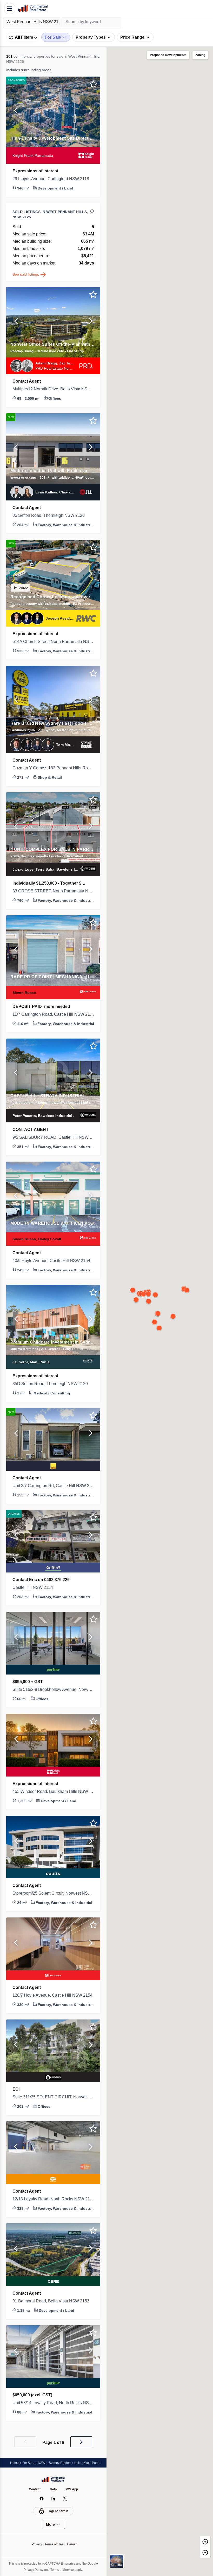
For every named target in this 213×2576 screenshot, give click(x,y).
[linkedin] (53, 2499)
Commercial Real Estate (33, 9)
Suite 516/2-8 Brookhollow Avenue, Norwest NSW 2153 (53, 1690)
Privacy (35, 2544)
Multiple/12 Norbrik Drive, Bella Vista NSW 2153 (53, 389)
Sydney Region (62, 2463)
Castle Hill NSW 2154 (34, 1588)
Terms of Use (54, 2544)
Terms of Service (63, 2570)
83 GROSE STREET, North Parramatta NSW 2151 (53, 891)
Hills (81, 2463)
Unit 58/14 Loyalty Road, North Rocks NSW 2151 (53, 2403)
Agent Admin (59, 2511)
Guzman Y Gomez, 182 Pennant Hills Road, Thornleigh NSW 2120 (53, 768)
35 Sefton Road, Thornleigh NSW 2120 (51, 516)
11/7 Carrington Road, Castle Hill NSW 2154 (53, 1014)
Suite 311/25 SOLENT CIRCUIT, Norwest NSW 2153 (53, 2097)
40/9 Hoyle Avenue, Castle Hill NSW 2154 (53, 1261)
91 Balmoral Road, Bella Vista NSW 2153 (52, 2301)
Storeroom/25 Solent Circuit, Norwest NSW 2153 (53, 1893)
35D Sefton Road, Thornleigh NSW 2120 (53, 1384)
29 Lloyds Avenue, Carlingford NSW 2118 (53, 179)
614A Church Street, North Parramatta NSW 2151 (53, 642)
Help (54, 2489)
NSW (43, 2463)
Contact (34, 2489)
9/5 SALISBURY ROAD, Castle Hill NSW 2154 (53, 1137)
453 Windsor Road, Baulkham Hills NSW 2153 (53, 1792)
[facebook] (42, 2499)
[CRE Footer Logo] (53, 2479)
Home (15, 2463)
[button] (16, 112)
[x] (65, 2499)
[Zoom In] (205, 2541)
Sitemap (73, 2544)
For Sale (29, 2463)
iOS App (73, 2489)
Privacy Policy (32, 2570)
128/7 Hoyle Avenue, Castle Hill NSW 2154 (53, 1995)
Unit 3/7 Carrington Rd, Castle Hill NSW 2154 (53, 1486)
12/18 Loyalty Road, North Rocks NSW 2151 (53, 2199)
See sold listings (27, 274)
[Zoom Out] (205, 2552)
